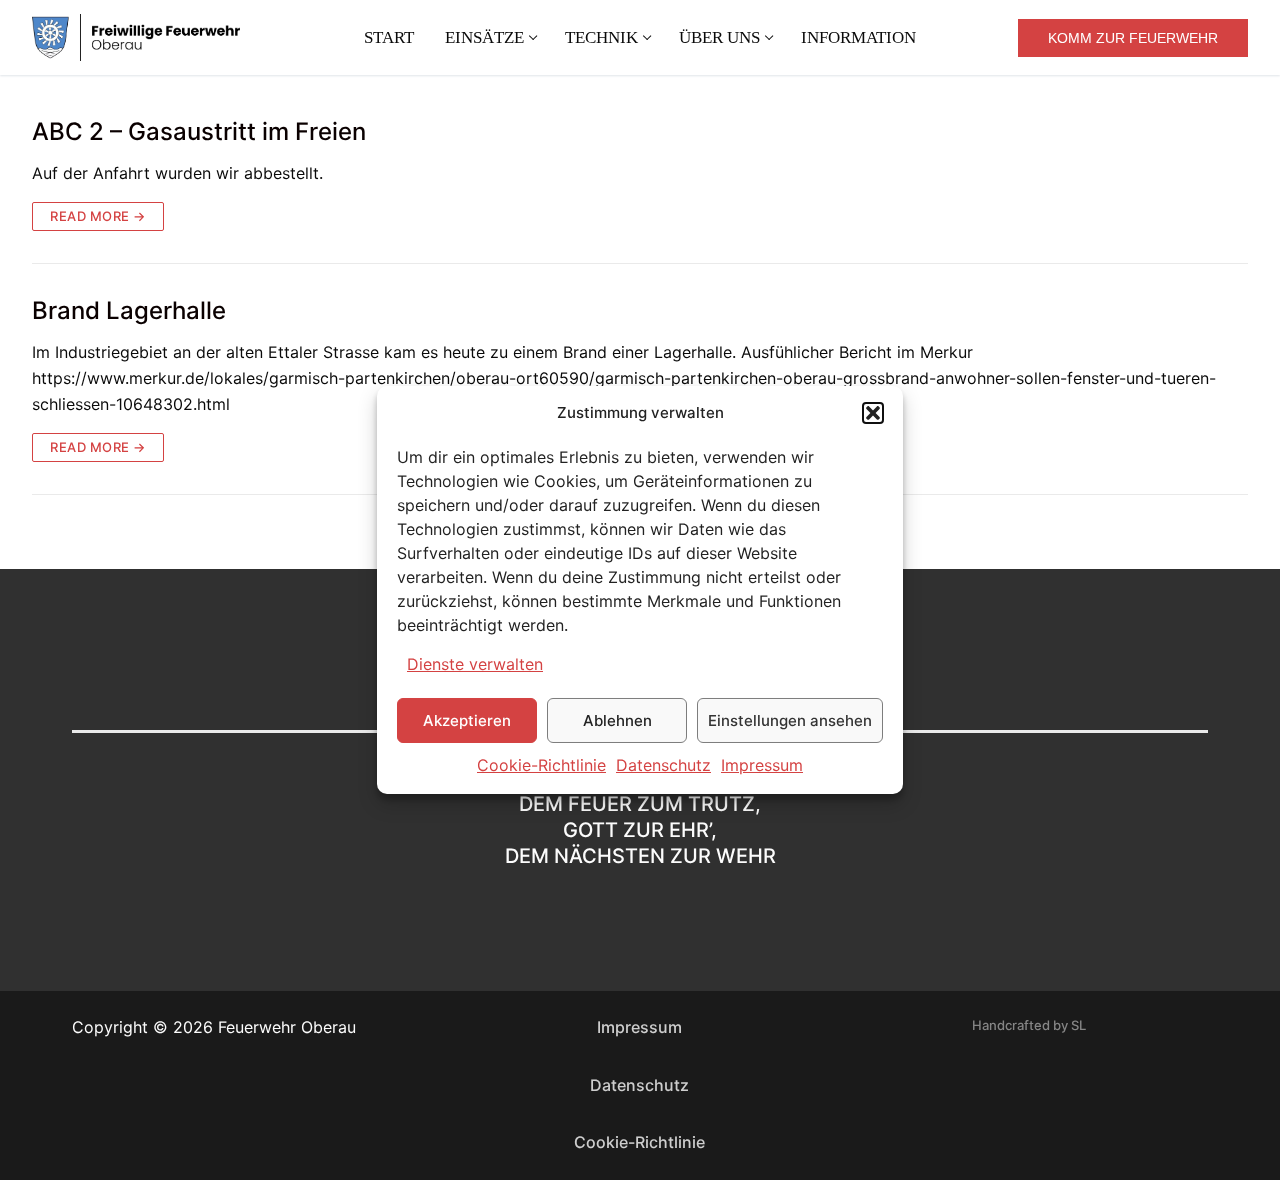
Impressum (762, 765)
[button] (873, 413)
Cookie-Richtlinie (541, 765)
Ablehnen (617, 720)
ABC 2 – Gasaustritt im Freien (199, 131)
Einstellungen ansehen (790, 720)
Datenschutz (663, 765)
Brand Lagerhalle (129, 310)
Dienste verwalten (475, 664)
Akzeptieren (467, 720)
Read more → (98, 216)
